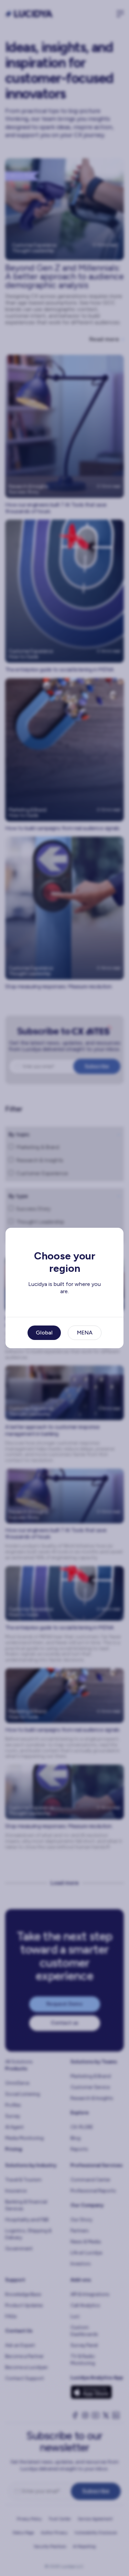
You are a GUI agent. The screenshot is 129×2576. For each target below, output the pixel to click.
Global (44, 1333)
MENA (85, 1333)
